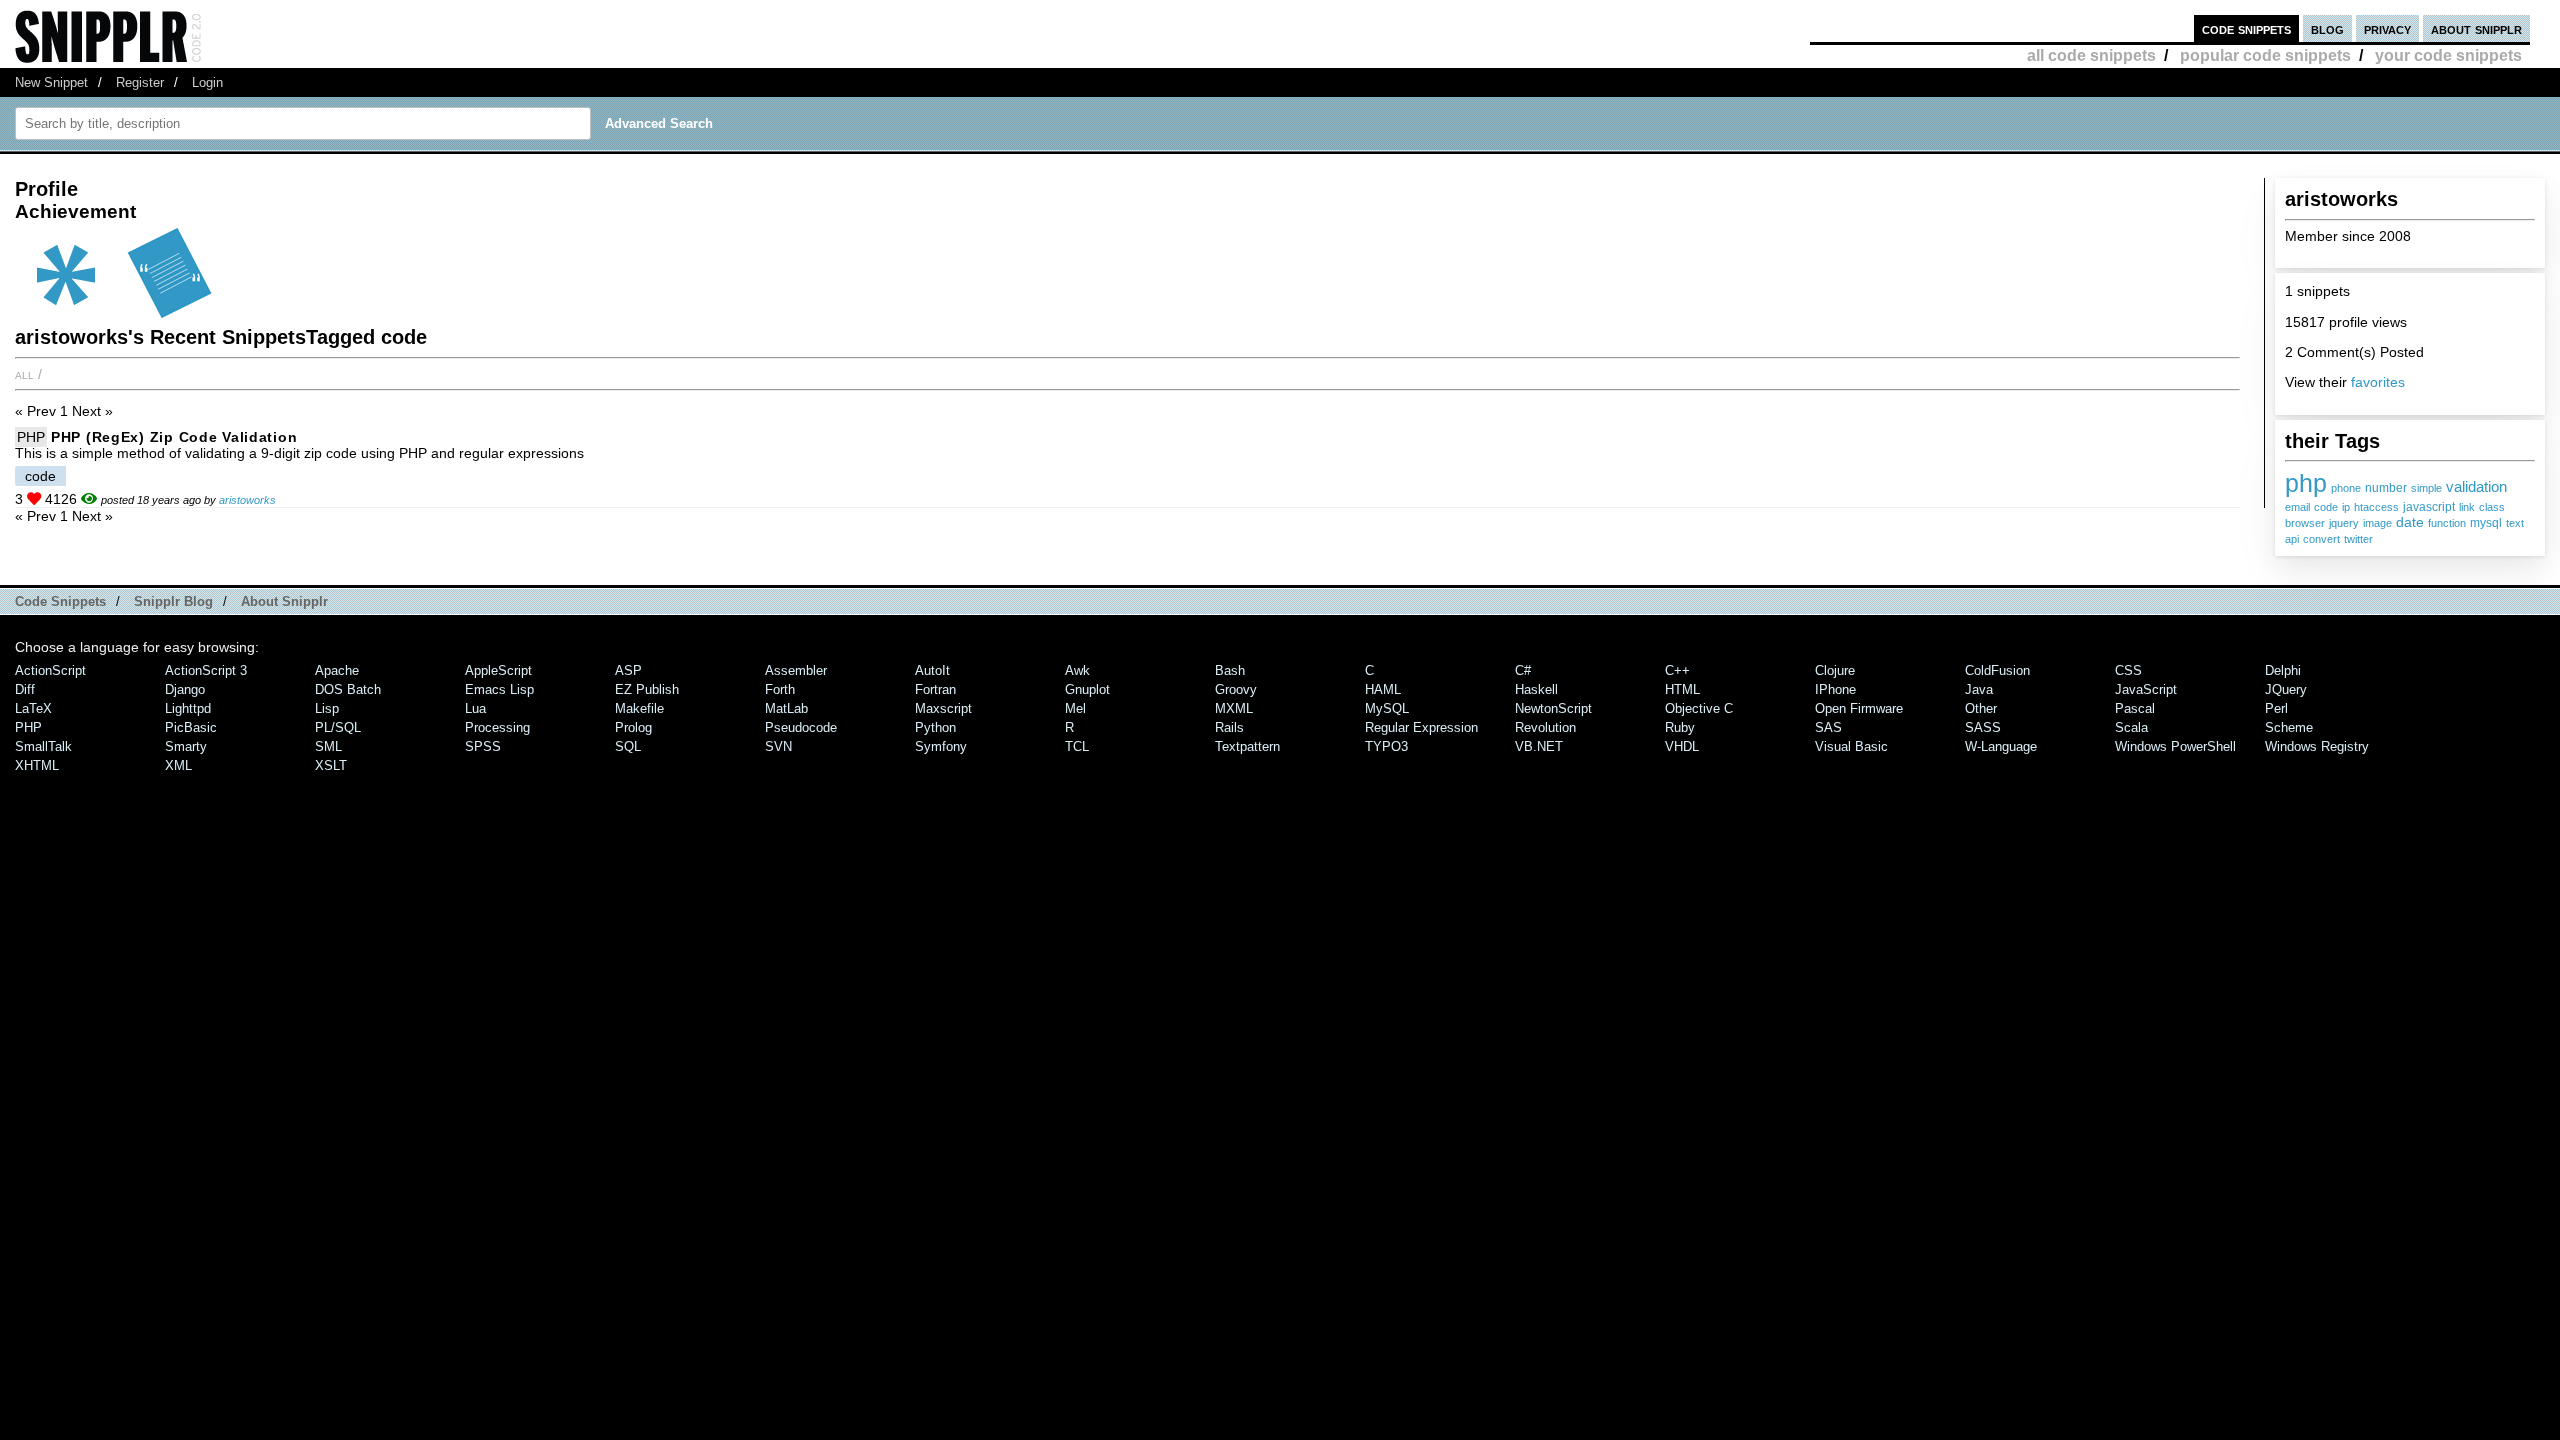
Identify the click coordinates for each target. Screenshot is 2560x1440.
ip (2346, 507)
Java (1979, 689)
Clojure (1835, 670)
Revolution (1545, 727)
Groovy (1236, 689)
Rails (1229, 727)
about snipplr (2476, 28)
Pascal (2135, 708)
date (2410, 522)
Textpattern (1247, 746)
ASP (628, 670)
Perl (2276, 708)
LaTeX (33, 708)
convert (2321, 539)
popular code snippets (2265, 55)
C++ (1677, 670)
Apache (337, 670)
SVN (778, 746)
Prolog (633, 727)
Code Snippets (60, 601)
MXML (1234, 708)
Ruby (1680, 727)
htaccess (2376, 507)
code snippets (2246, 28)
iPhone (1835, 689)
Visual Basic (1851, 746)
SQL (628, 746)
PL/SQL (338, 727)
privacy (2387, 28)
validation (2476, 486)
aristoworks (247, 500)
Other (1981, 708)
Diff (25, 689)
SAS (1828, 727)
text (2515, 523)
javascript (2429, 507)
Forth (780, 689)
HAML (1383, 689)
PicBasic (191, 727)
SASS (1983, 727)
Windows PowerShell (2175, 746)
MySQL (1387, 708)
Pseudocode (801, 727)
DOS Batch (348, 689)
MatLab (786, 708)
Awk (1077, 670)
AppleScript (498, 670)
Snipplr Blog (173, 601)
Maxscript (943, 708)
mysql (2486, 523)
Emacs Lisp (499, 689)
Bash (1230, 670)
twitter (2358, 539)
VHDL (1682, 746)
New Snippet (51, 82)
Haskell (1536, 689)
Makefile (639, 708)
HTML (1682, 689)
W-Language (2001, 746)
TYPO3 (1386, 746)
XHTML (37, 765)
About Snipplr (284, 601)
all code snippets (2091, 55)
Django (185, 689)
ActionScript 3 (206, 670)
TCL (1077, 746)
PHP (31, 437)
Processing (497, 727)
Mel (1075, 708)
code (2326, 507)
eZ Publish (647, 689)
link (2467, 507)
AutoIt (932, 670)
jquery (2344, 523)
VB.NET (1539, 746)
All (24, 374)
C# (1523, 670)
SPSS (483, 746)
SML (328, 746)
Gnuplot (1087, 689)
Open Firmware (1859, 708)
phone (2346, 488)
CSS (2128, 670)
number (2386, 488)
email (2297, 507)
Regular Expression (1421, 727)
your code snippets (2448, 55)
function (2447, 523)
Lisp (327, 708)
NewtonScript (1553, 708)
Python (935, 727)
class (2492, 507)
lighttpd (188, 708)
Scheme (2289, 727)
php (2306, 483)
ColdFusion (1997, 670)
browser (2305, 523)
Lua (475, 708)
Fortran (935, 689)
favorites (2378, 382)
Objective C (1699, 708)
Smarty (186, 746)
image (2377, 523)
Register (140, 82)
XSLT (331, 765)
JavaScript (2146, 689)
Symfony (941, 746)
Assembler (796, 670)
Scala (2131, 727)
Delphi (2283, 670)
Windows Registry (2317, 746)
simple (2426, 488)
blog (2327, 28)
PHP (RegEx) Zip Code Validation (174, 437)
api (2292, 539)
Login (207, 82)
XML (178, 765)
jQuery (2286, 689)
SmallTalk (43, 746)
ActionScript (50, 670)
